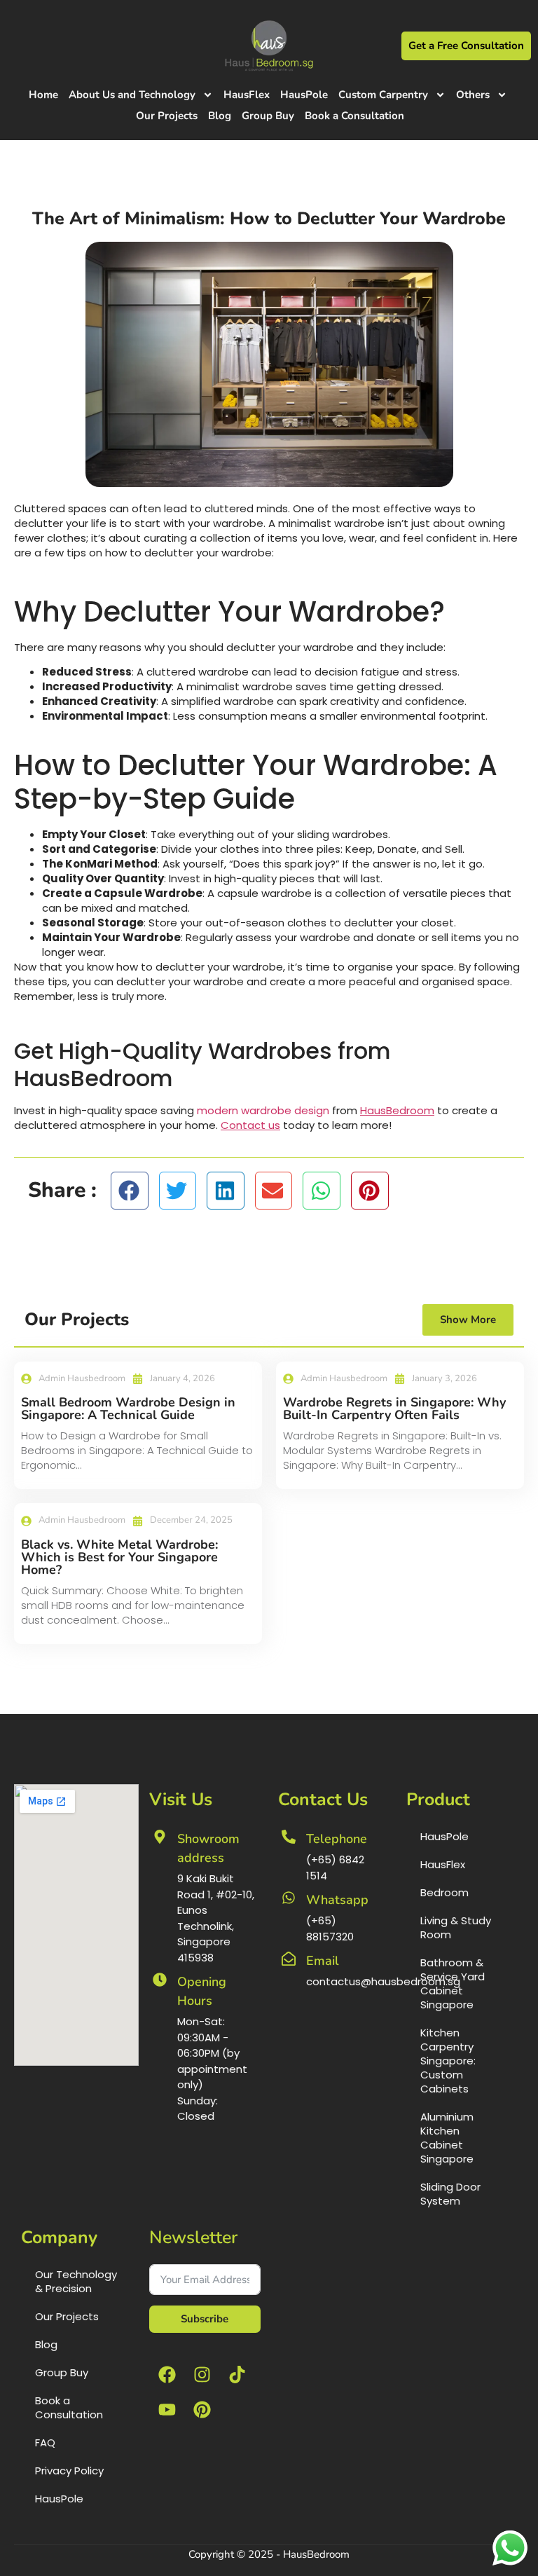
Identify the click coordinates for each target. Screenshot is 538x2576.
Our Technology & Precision (76, 2281)
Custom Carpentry (383, 95)
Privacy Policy (69, 2471)
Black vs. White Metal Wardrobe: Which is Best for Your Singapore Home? (119, 1557)
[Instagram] (202, 2375)
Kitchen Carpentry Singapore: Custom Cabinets (448, 2061)
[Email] (289, 1959)
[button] (130, 1191)
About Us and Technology (132, 95)
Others (473, 95)
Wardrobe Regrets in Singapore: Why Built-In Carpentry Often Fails (394, 1409)
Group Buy (268, 116)
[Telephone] (289, 1837)
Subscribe (205, 2319)
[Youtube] (167, 2410)
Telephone (337, 1839)
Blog (220, 116)
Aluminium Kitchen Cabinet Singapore (447, 2138)
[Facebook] (167, 2375)
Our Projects (167, 116)
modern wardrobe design (263, 1110)
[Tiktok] (237, 2375)
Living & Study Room (456, 1927)
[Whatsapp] (289, 1898)
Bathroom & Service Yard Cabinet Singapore (453, 1984)
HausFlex (247, 95)
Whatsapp (337, 1900)
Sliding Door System (450, 2194)
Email (323, 1961)
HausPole (304, 95)
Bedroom (444, 1892)
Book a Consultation (354, 116)
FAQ (45, 2443)
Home (43, 95)
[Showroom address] (160, 1837)
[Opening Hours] (160, 1980)
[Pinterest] (202, 2410)
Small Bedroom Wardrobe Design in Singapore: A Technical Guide (128, 1409)
